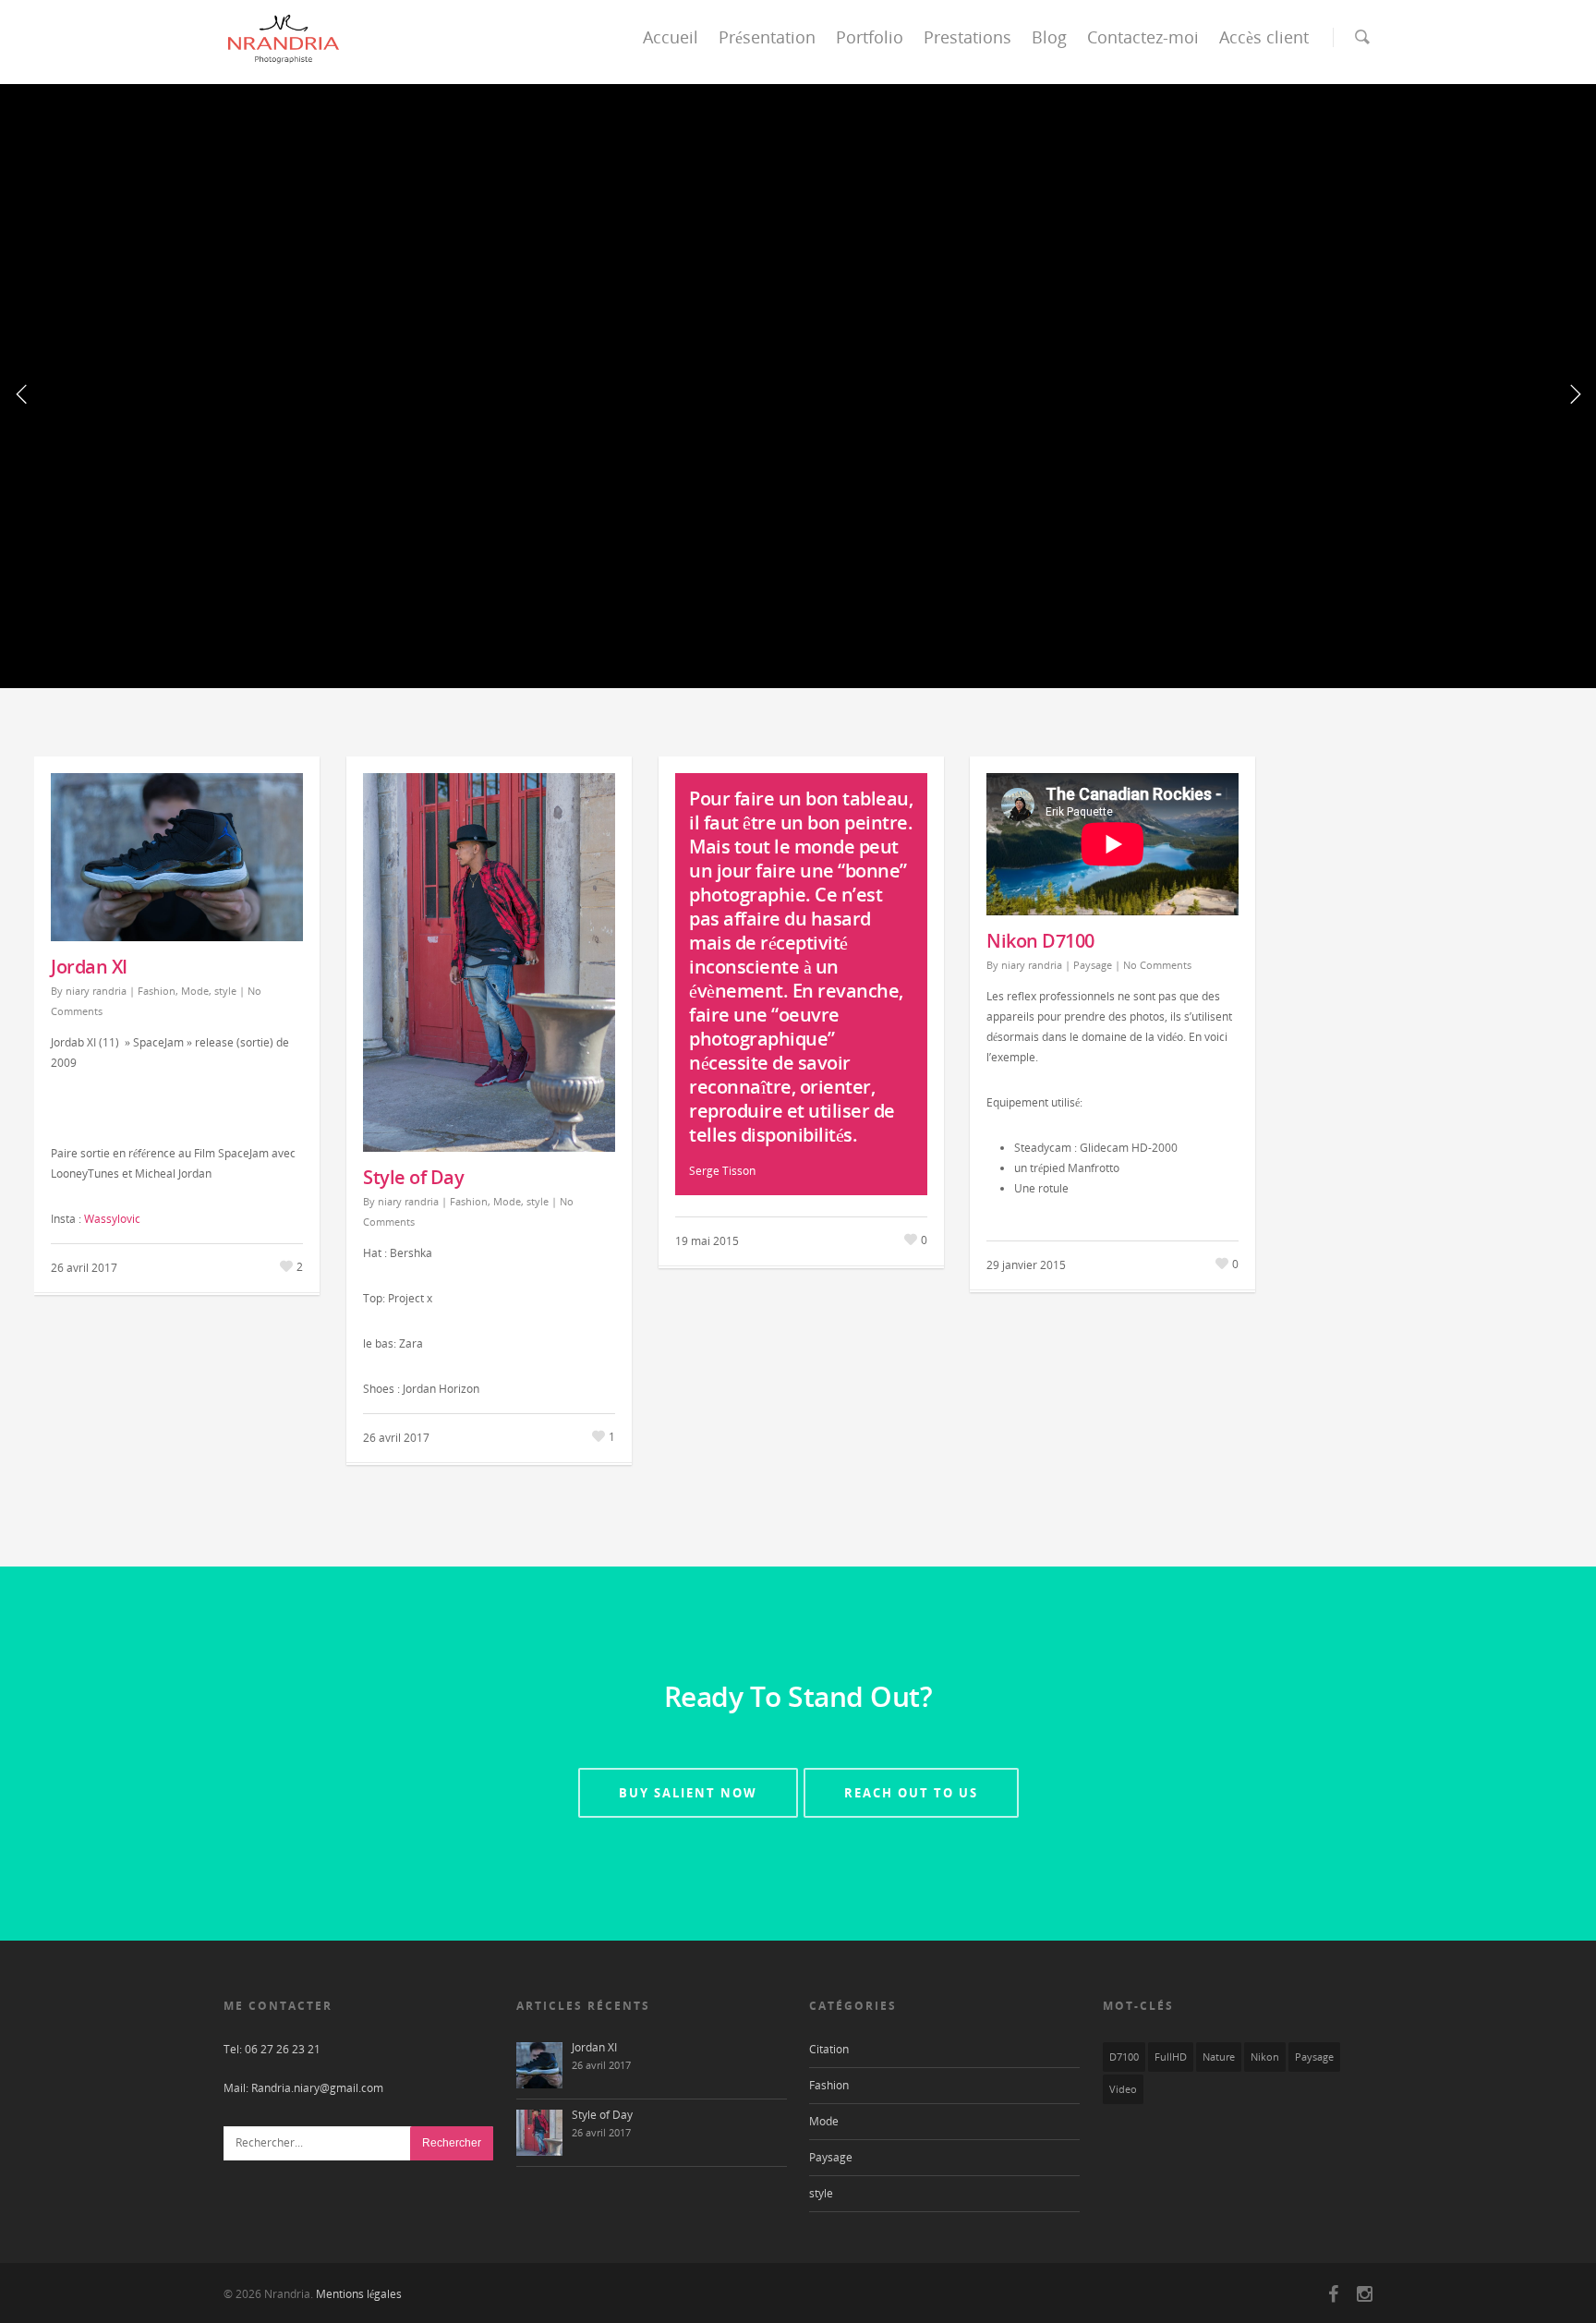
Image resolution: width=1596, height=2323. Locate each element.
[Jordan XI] (539, 2065)
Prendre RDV (946, 475)
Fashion (157, 991)
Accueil (671, 37)
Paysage (1093, 965)
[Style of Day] (539, 2133)
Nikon (1265, 2057)
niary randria (96, 991)
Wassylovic (112, 1219)
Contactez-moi (1143, 37)
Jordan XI (89, 967)
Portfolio (870, 37)
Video (1123, 2089)
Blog (1049, 37)
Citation (829, 2049)
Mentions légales (359, 2294)
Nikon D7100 (1040, 941)
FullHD (1171, 2057)
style (225, 991)
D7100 (1124, 2057)
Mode (195, 991)
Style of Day (413, 1177)
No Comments (1157, 965)
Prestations (967, 37)
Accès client (1264, 37)
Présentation (767, 37)
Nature (1219, 2057)
